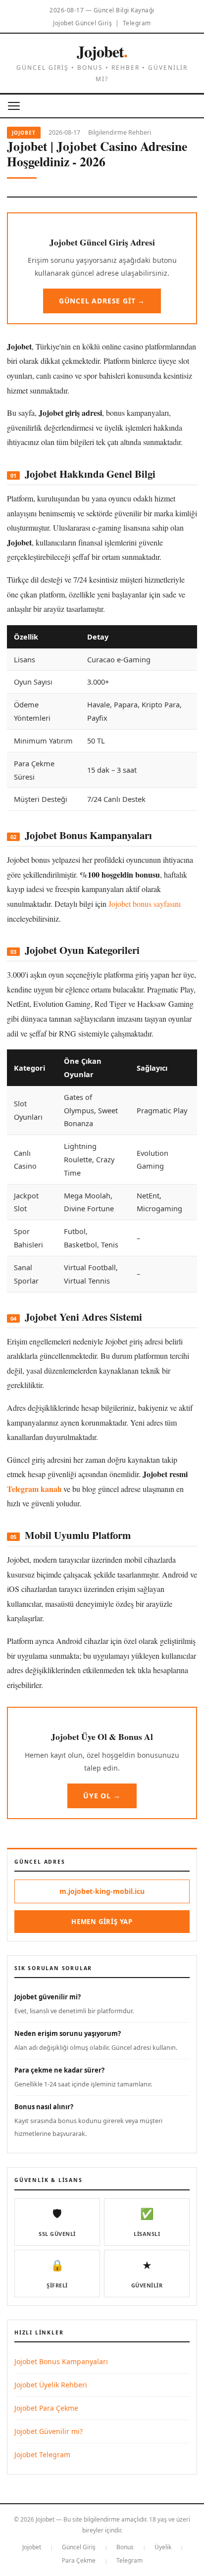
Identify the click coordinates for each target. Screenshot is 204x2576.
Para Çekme (79, 2560)
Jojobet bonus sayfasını (145, 904)
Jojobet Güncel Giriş (82, 23)
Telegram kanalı (34, 1489)
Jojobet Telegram (42, 2454)
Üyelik (163, 2547)
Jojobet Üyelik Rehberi (51, 2385)
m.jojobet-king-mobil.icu (102, 1891)
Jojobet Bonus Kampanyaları (61, 2361)
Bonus (125, 2547)
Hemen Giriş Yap (102, 1922)
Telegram (137, 23)
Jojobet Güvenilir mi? (49, 2431)
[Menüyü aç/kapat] (14, 106)
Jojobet (102, 51)
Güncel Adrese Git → (102, 301)
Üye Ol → (102, 1796)
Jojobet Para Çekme (46, 2408)
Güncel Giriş (79, 2547)
